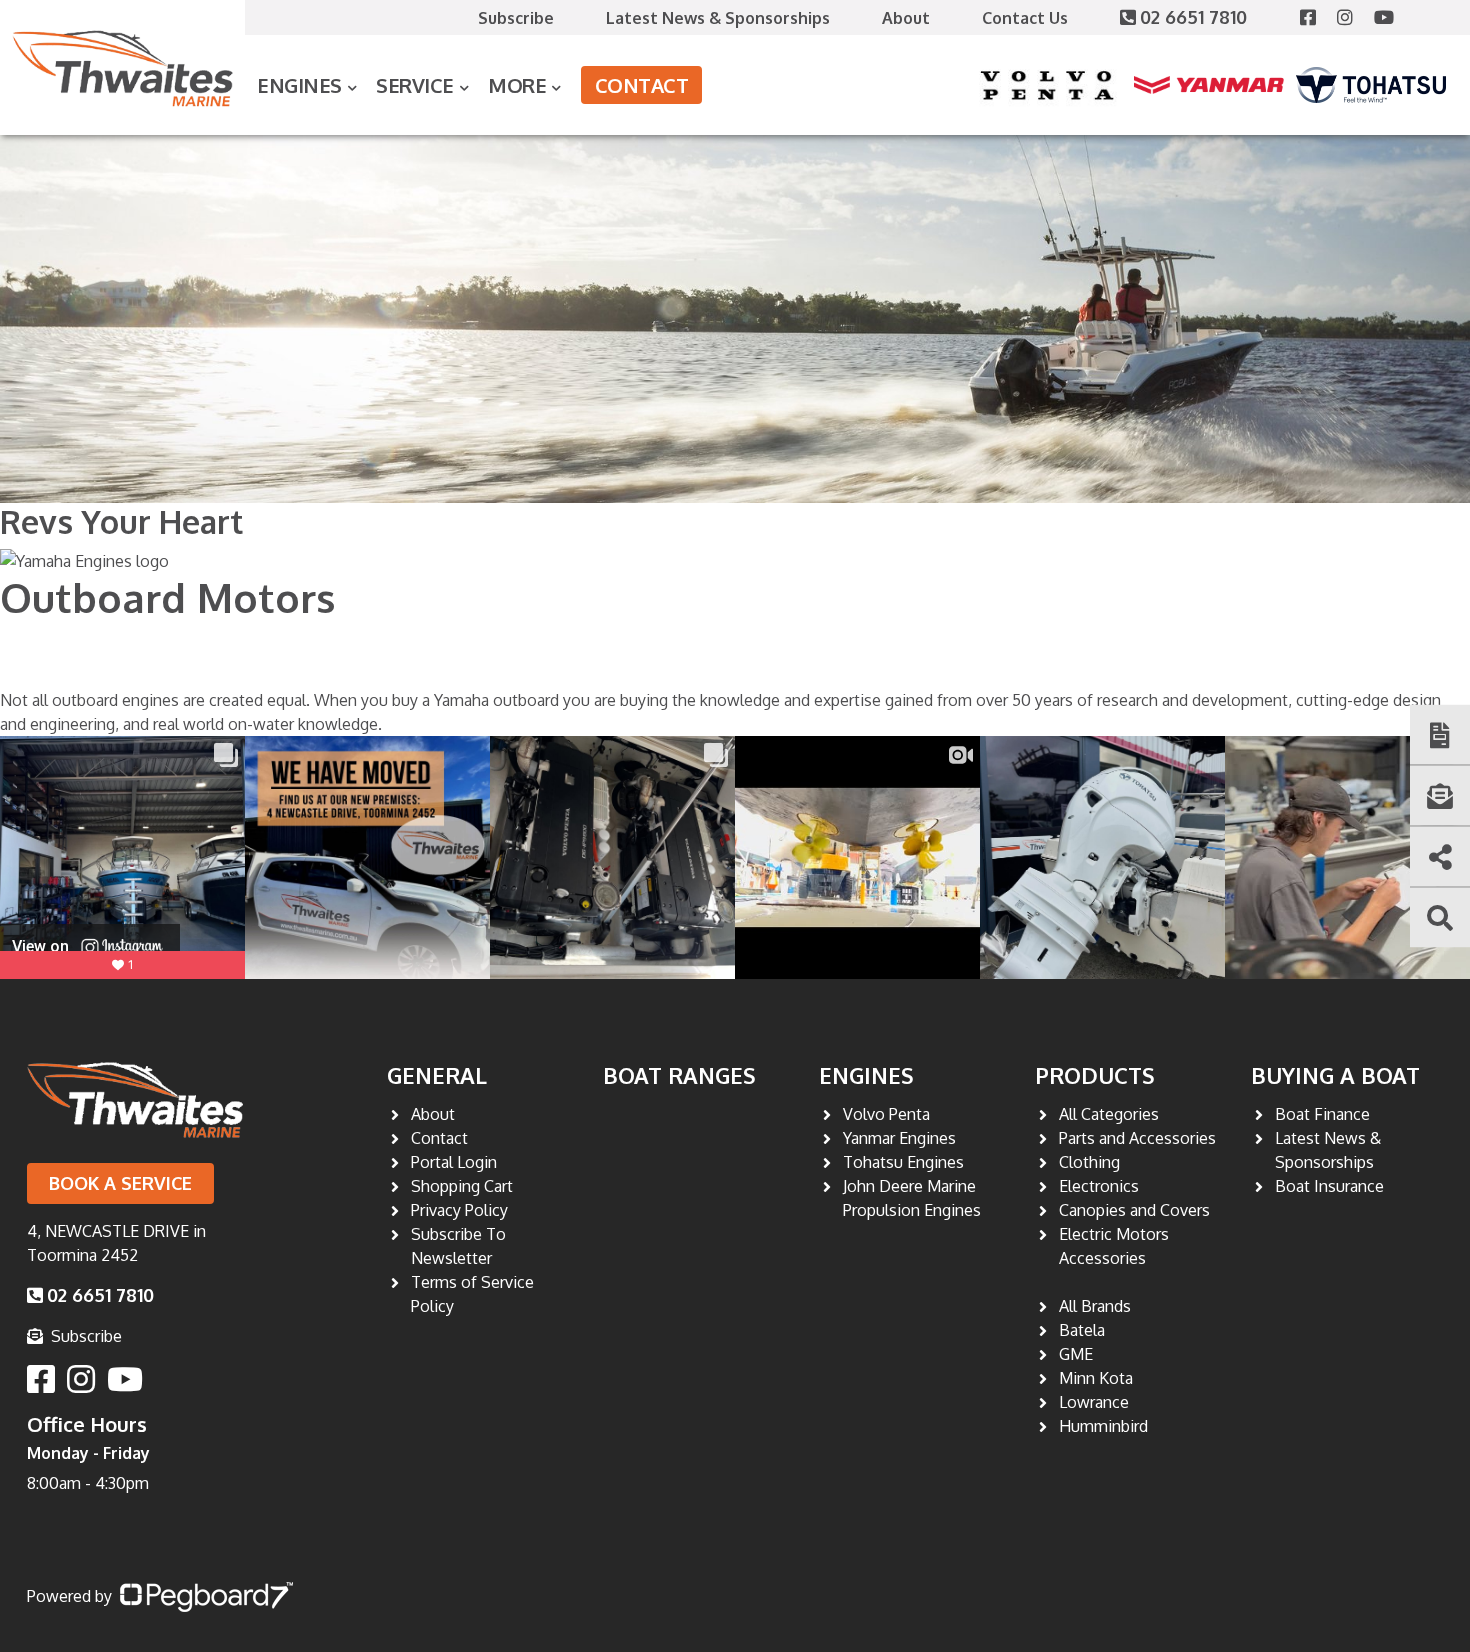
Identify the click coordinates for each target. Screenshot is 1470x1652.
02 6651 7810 (1196, 17)
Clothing (1089, 1162)
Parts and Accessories (1137, 1138)
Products (1095, 1075)
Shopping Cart (462, 1186)
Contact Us (1025, 18)
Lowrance (1094, 1402)
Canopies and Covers (1134, 1210)
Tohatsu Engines (903, 1162)
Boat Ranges (679, 1075)
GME (1076, 1354)
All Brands (1095, 1306)
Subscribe (516, 18)
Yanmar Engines (899, 1138)
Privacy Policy (459, 1210)
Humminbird (1103, 1426)
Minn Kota (1096, 1378)
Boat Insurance (1329, 1186)
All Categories (1109, 1114)
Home (19, 679)
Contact (642, 85)
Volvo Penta (886, 1114)
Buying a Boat (1335, 1075)
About (906, 18)
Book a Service (120, 1183)
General (437, 1075)
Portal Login (454, 1162)
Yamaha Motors (202, 679)
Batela (1082, 1330)
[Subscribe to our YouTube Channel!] (1392, 17)
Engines (866, 1075)
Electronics (1099, 1186)
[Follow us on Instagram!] (1355, 17)
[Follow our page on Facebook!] (1318, 17)
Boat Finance (1322, 1114)
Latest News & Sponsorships (718, 18)
